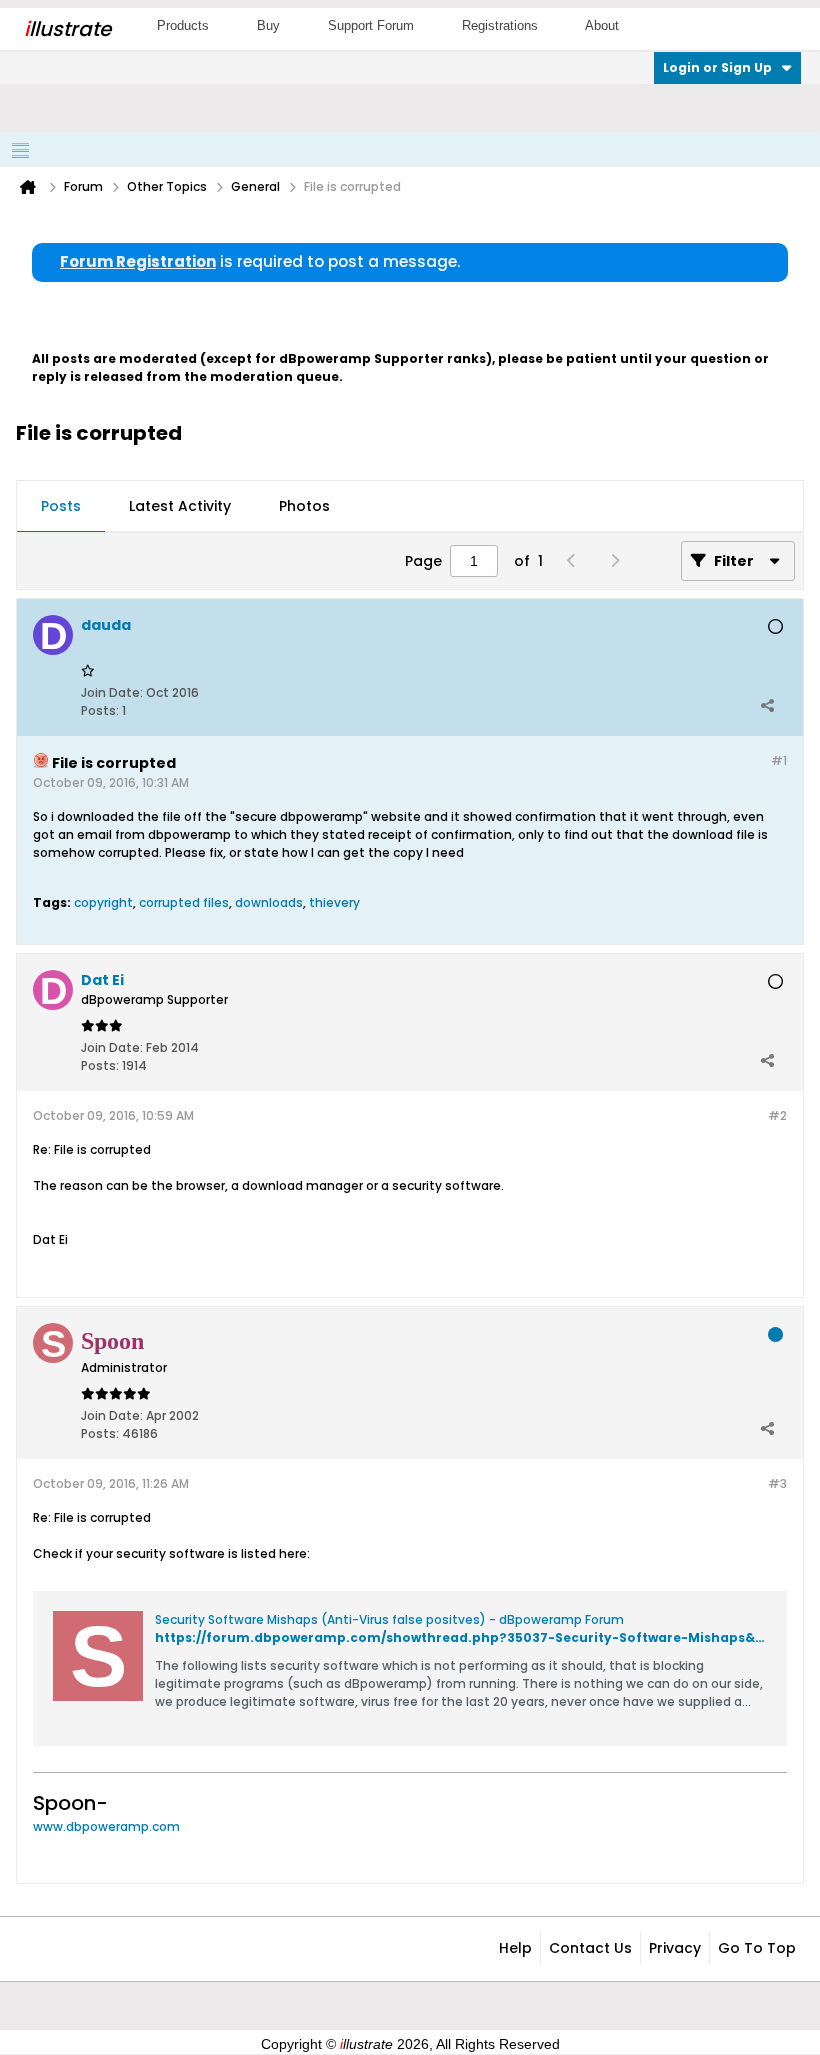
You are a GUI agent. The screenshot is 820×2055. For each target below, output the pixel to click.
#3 (777, 1483)
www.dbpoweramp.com (106, 1826)
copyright (103, 902)
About (602, 25)
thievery (334, 902)
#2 (777, 1115)
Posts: (100, 710)
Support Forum (371, 25)
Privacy (675, 1948)
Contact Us (590, 1948)
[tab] (61, 507)
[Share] (767, 706)
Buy (268, 25)
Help (515, 1948)
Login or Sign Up (717, 67)
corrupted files (184, 902)
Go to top (757, 1948)
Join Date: (112, 692)
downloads (269, 902)
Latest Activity (180, 506)
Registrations (500, 25)
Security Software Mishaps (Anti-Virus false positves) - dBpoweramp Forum (389, 1619)
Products (183, 25)
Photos (304, 506)
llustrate (67, 29)
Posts (61, 506)
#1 (779, 760)
